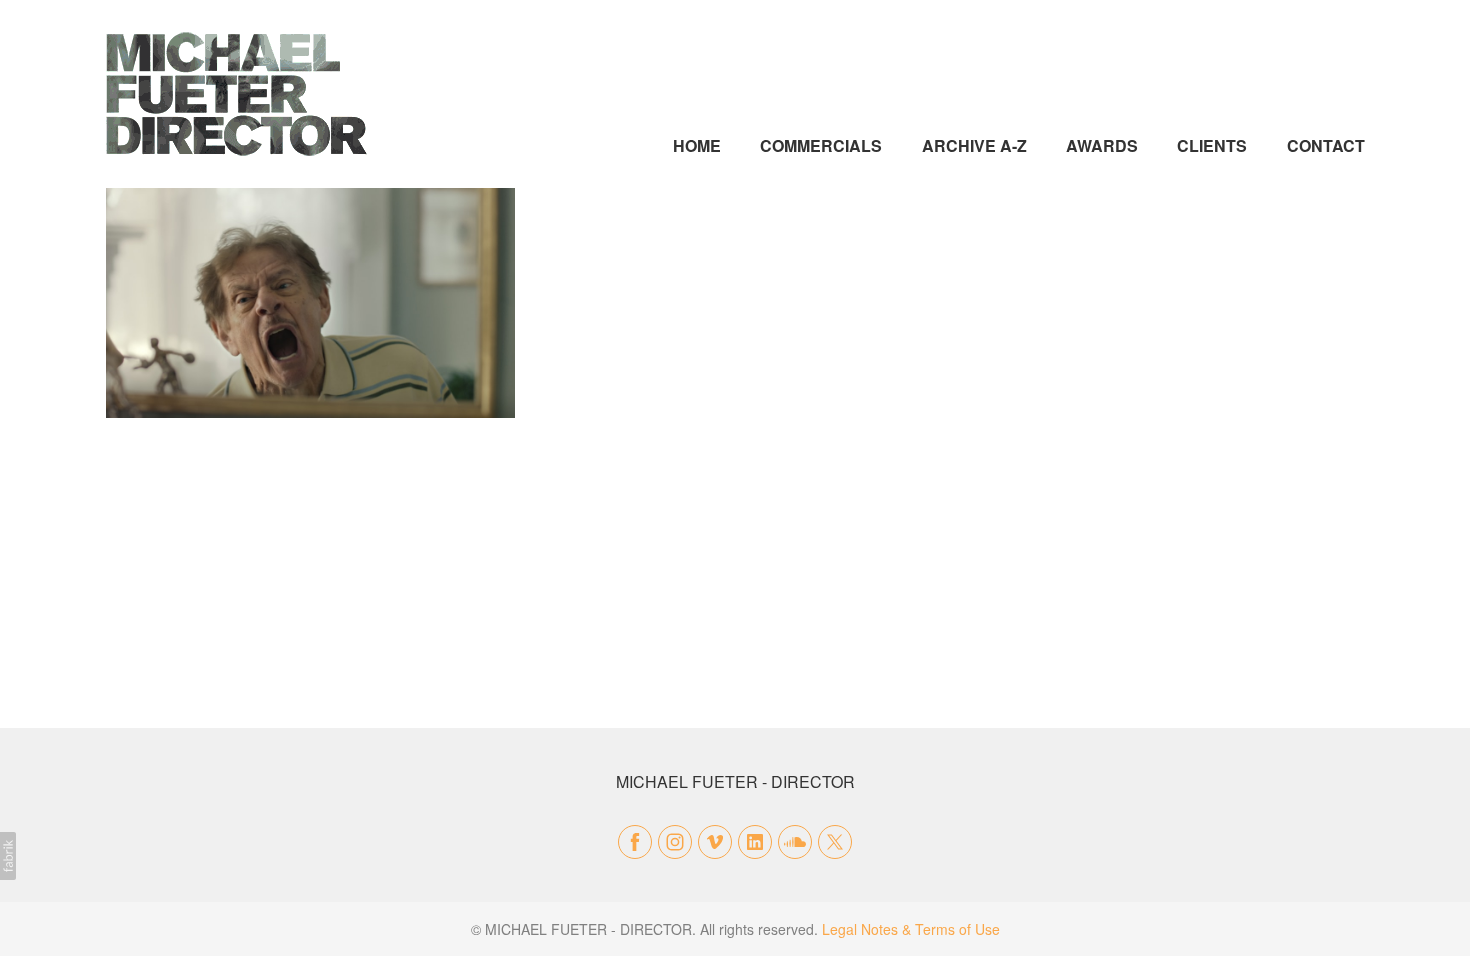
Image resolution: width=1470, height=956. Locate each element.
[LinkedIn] (755, 842)
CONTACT (1326, 145)
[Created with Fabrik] (8, 856)
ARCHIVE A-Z (974, 145)
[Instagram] (675, 842)
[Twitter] (835, 842)
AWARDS (1102, 145)
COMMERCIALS (821, 145)
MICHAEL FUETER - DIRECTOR (735, 781)
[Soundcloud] (795, 842)
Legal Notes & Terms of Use (911, 929)
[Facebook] (635, 842)
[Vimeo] (715, 842)
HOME (697, 145)
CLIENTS (1212, 145)
